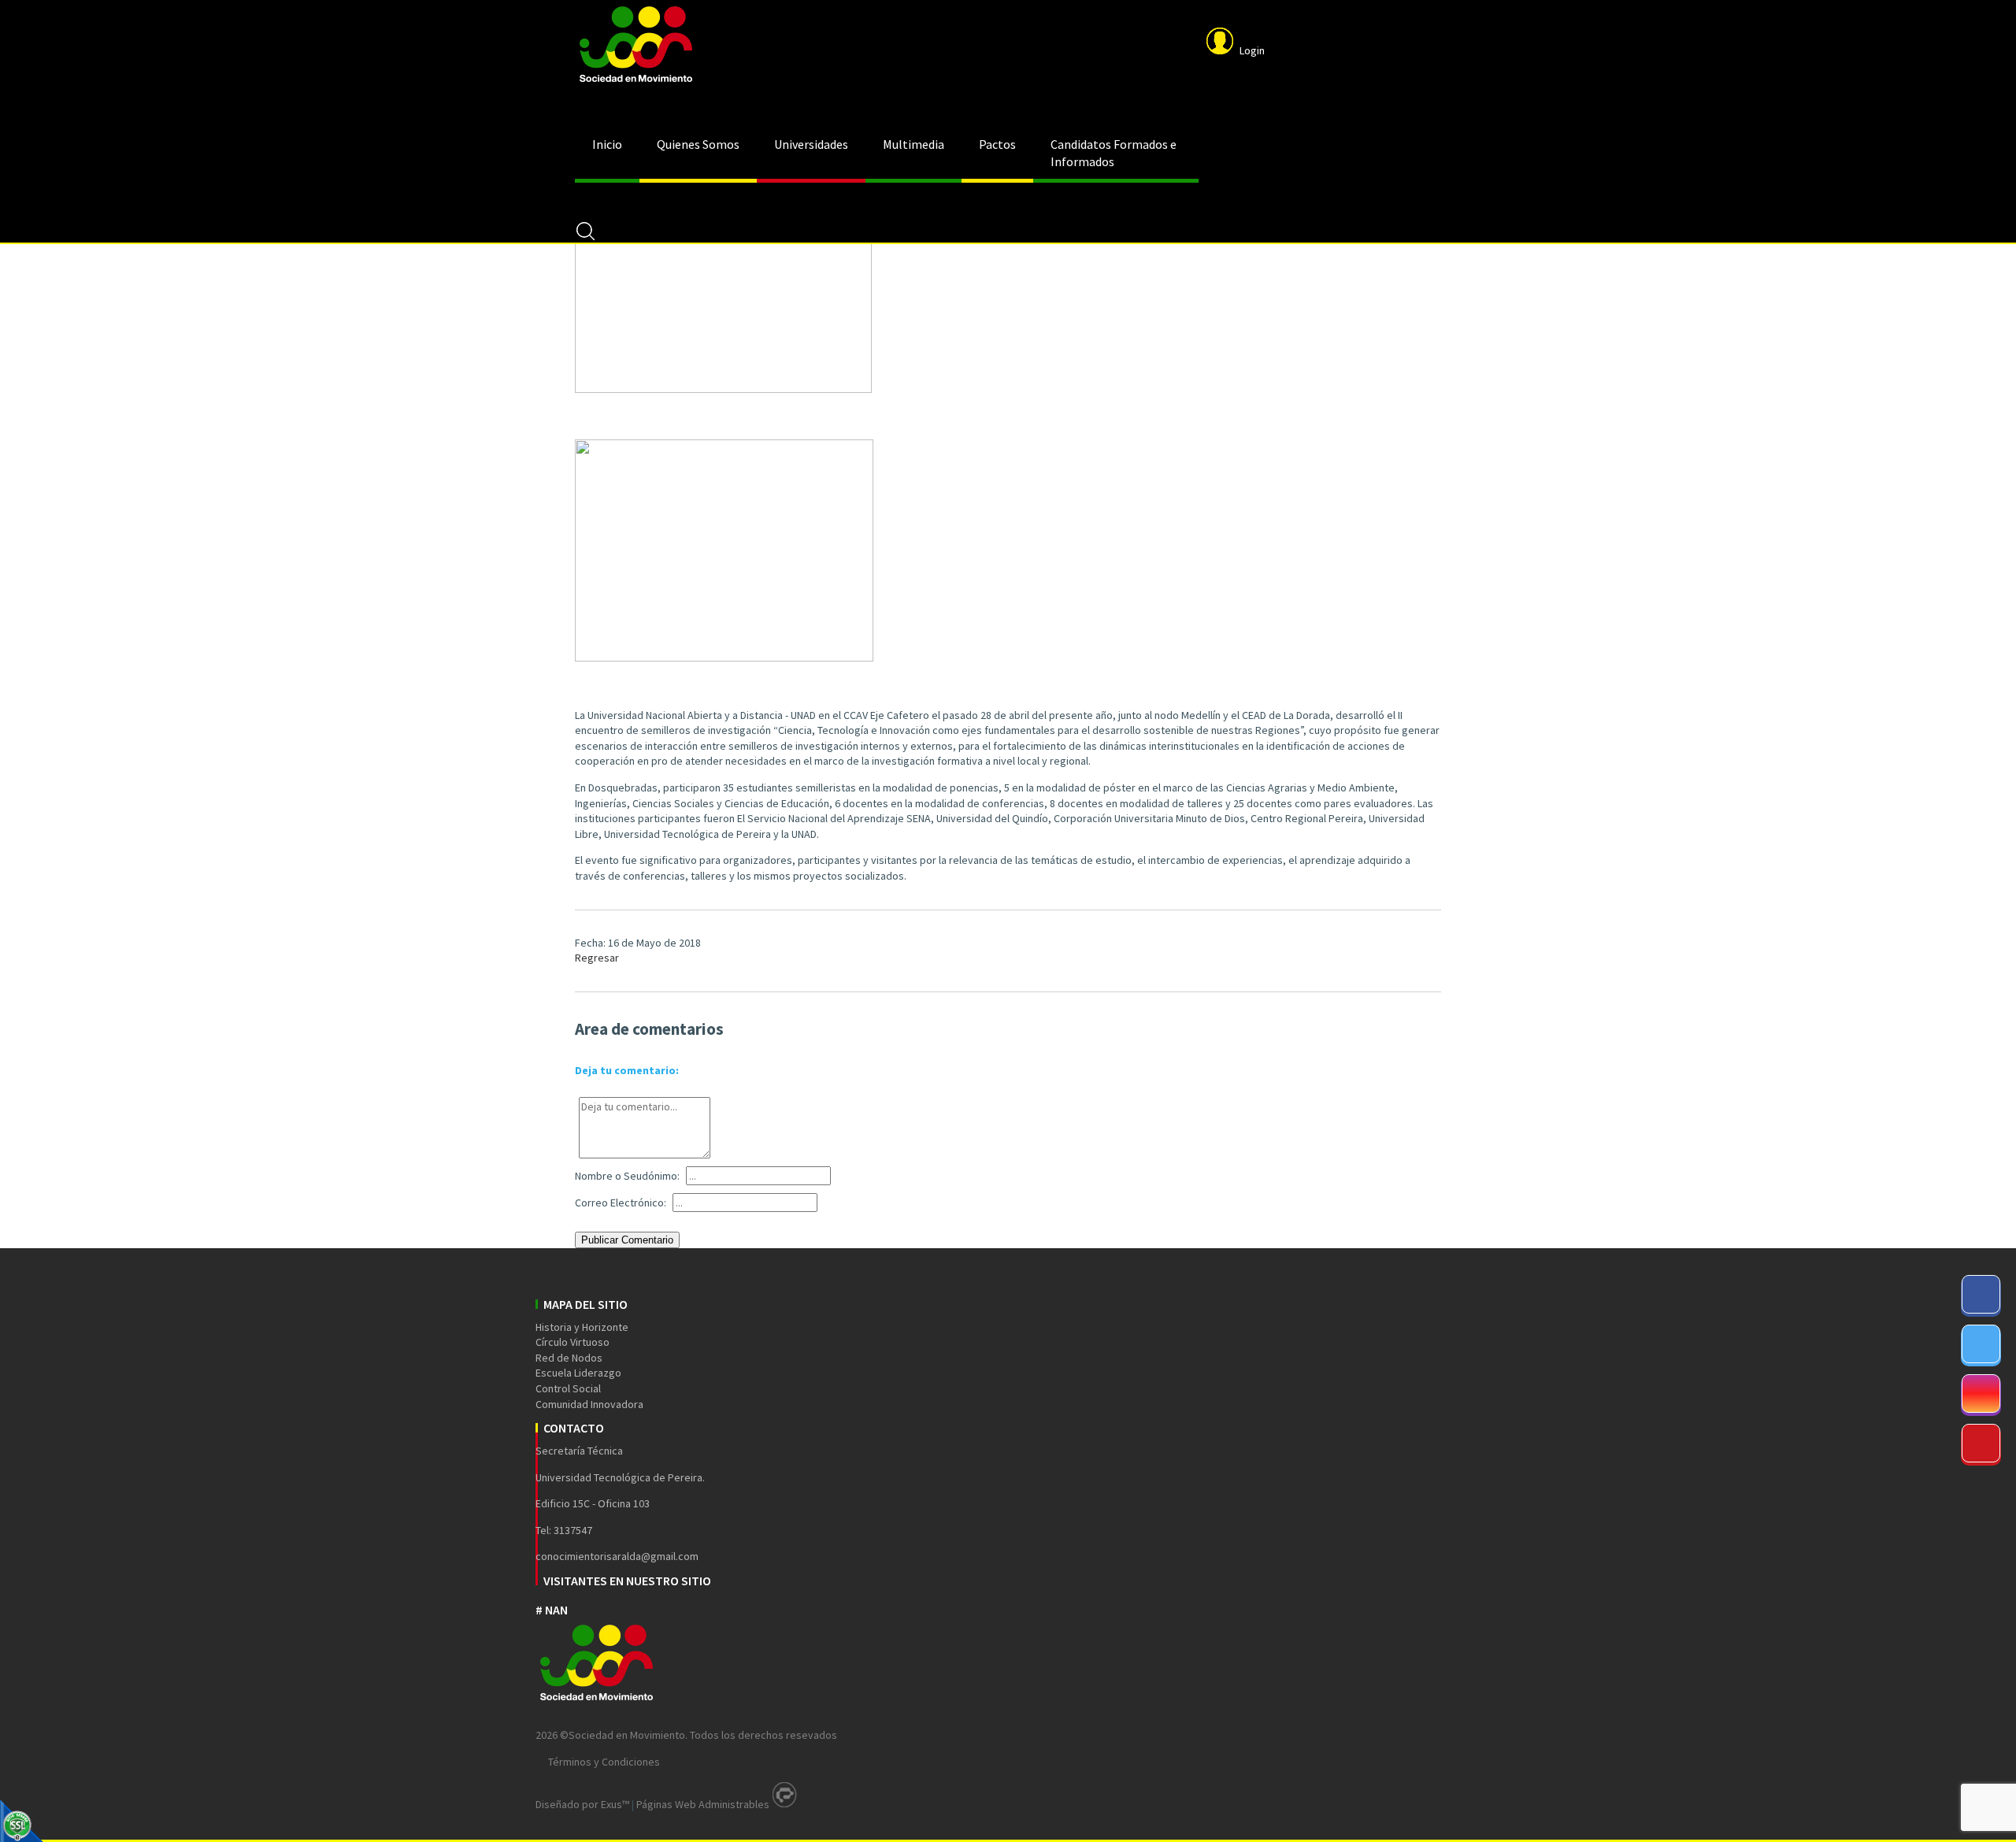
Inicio (607, 144)
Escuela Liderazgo (578, 1373)
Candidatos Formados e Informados (1114, 153)
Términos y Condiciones (604, 1762)
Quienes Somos (698, 144)
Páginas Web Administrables (703, 1804)
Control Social (568, 1388)
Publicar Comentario (627, 1240)
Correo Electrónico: (621, 1203)
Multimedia (913, 144)
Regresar (597, 958)
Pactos (997, 144)
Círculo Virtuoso (573, 1342)
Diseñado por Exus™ (582, 1804)
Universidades (811, 144)
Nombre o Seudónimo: (627, 1176)
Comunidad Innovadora (589, 1404)
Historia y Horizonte (582, 1327)
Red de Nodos (569, 1358)
